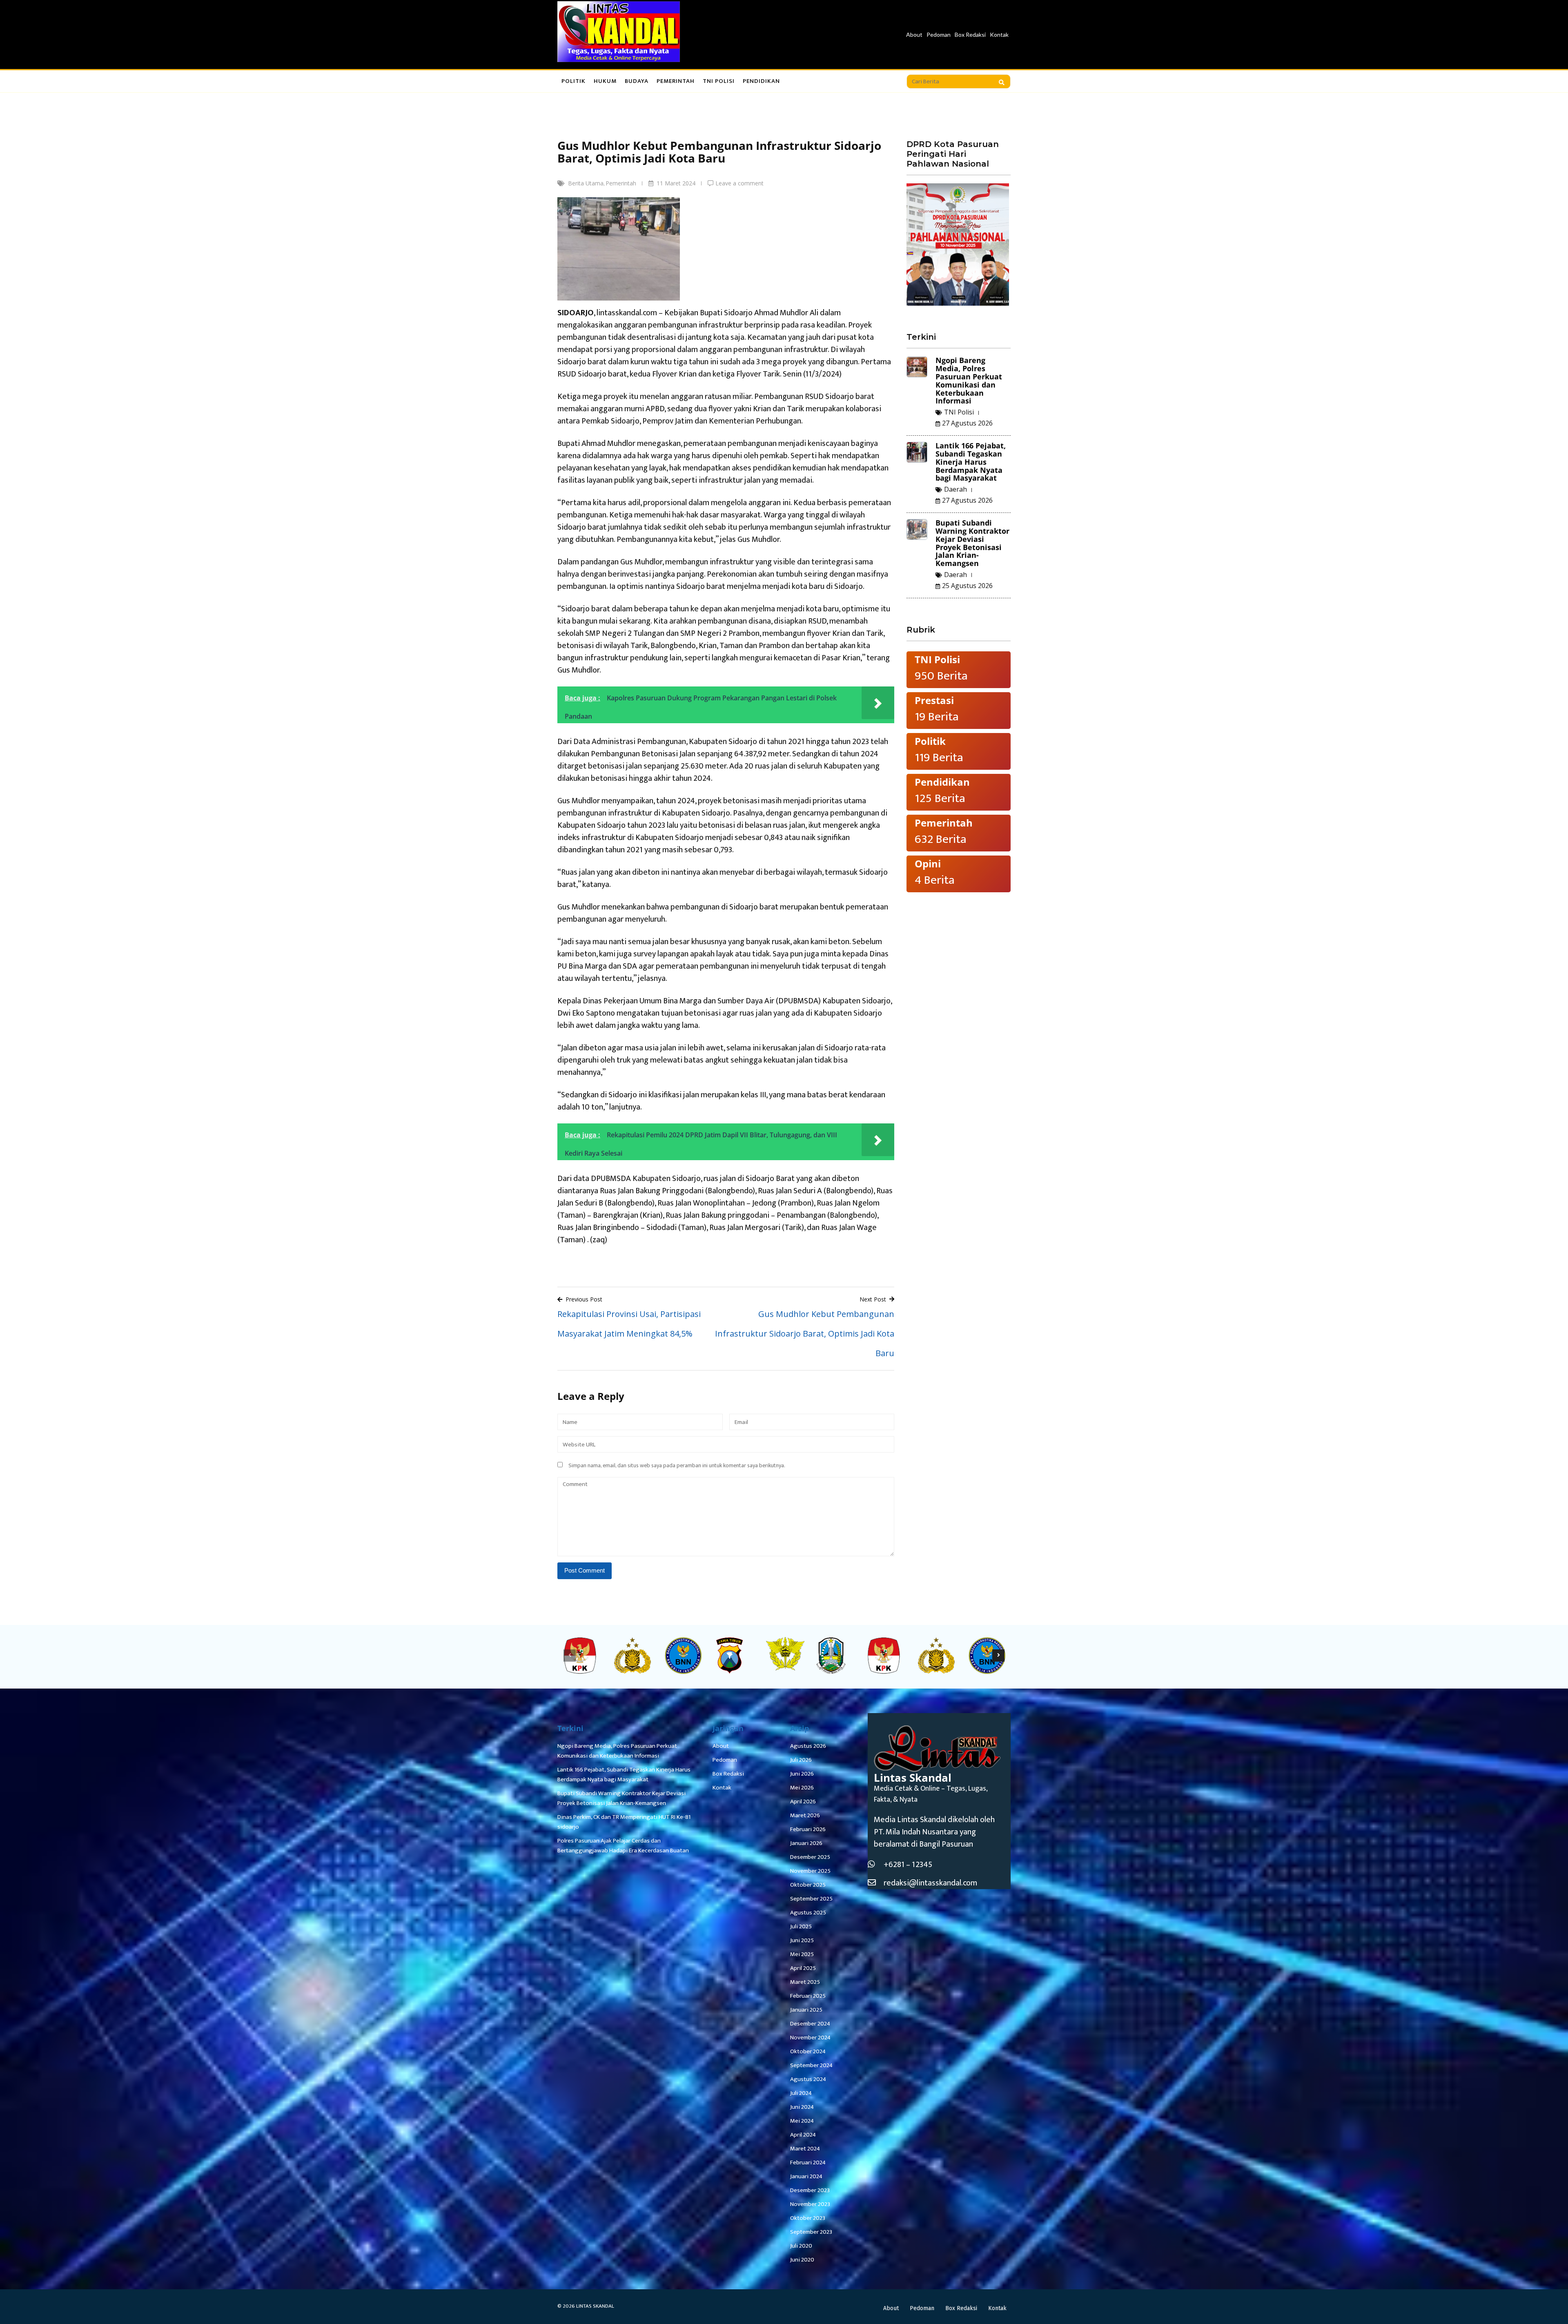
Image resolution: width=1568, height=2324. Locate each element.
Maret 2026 (805, 1815)
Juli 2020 (801, 2246)
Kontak (999, 35)
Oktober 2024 (808, 2051)
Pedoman (939, 35)
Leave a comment (739, 183)
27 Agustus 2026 (967, 423)
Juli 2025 (801, 1926)
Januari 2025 (806, 2010)
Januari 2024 (806, 2176)
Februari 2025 (808, 1996)
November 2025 (810, 1871)
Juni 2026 (802, 1774)
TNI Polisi (719, 81)
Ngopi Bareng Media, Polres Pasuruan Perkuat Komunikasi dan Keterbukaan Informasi (969, 380)
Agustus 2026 (808, 1746)
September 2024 (811, 2065)
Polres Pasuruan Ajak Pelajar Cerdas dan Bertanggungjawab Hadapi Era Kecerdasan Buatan (623, 1846)
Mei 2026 (802, 1788)
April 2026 (803, 1801)
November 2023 (810, 2204)
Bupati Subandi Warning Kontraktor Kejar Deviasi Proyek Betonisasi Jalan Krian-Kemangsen (972, 543)
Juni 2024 (802, 2107)
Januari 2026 (806, 1843)
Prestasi (934, 700)
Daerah (955, 489)
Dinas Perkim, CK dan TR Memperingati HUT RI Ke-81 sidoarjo (624, 1822)
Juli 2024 (801, 2093)
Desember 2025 (810, 1857)
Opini (928, 863)
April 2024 (803, 2135)
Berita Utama (586, 183)
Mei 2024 (802, 2121)
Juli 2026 (801, 1760)
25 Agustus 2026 (967, 586)
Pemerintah (676, 81)
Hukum (605, 81)
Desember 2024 (810, 2024)
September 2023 (811, 2232)
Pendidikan (761, 81)
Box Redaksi (970, 35)
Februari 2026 (808, 1829)
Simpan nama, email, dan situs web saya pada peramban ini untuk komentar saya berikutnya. (677, 1465)
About (914, 35)
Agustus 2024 (808, 2079)
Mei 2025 (802, 1954)
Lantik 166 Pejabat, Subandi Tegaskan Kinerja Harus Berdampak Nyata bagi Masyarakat (971, 462)
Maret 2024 (805, 2149)
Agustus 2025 (808, 1913)
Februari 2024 (808, 2162)
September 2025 (811, 1899)
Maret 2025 (805, 1982)
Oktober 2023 (808, 2218)
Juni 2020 (802, 2260)
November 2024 (810, 2038)
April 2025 (803, 1968)
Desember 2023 (810, 2190)
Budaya (637, 81)
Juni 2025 (802, 1940)
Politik (574, 81)
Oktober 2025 (808, 1885)
